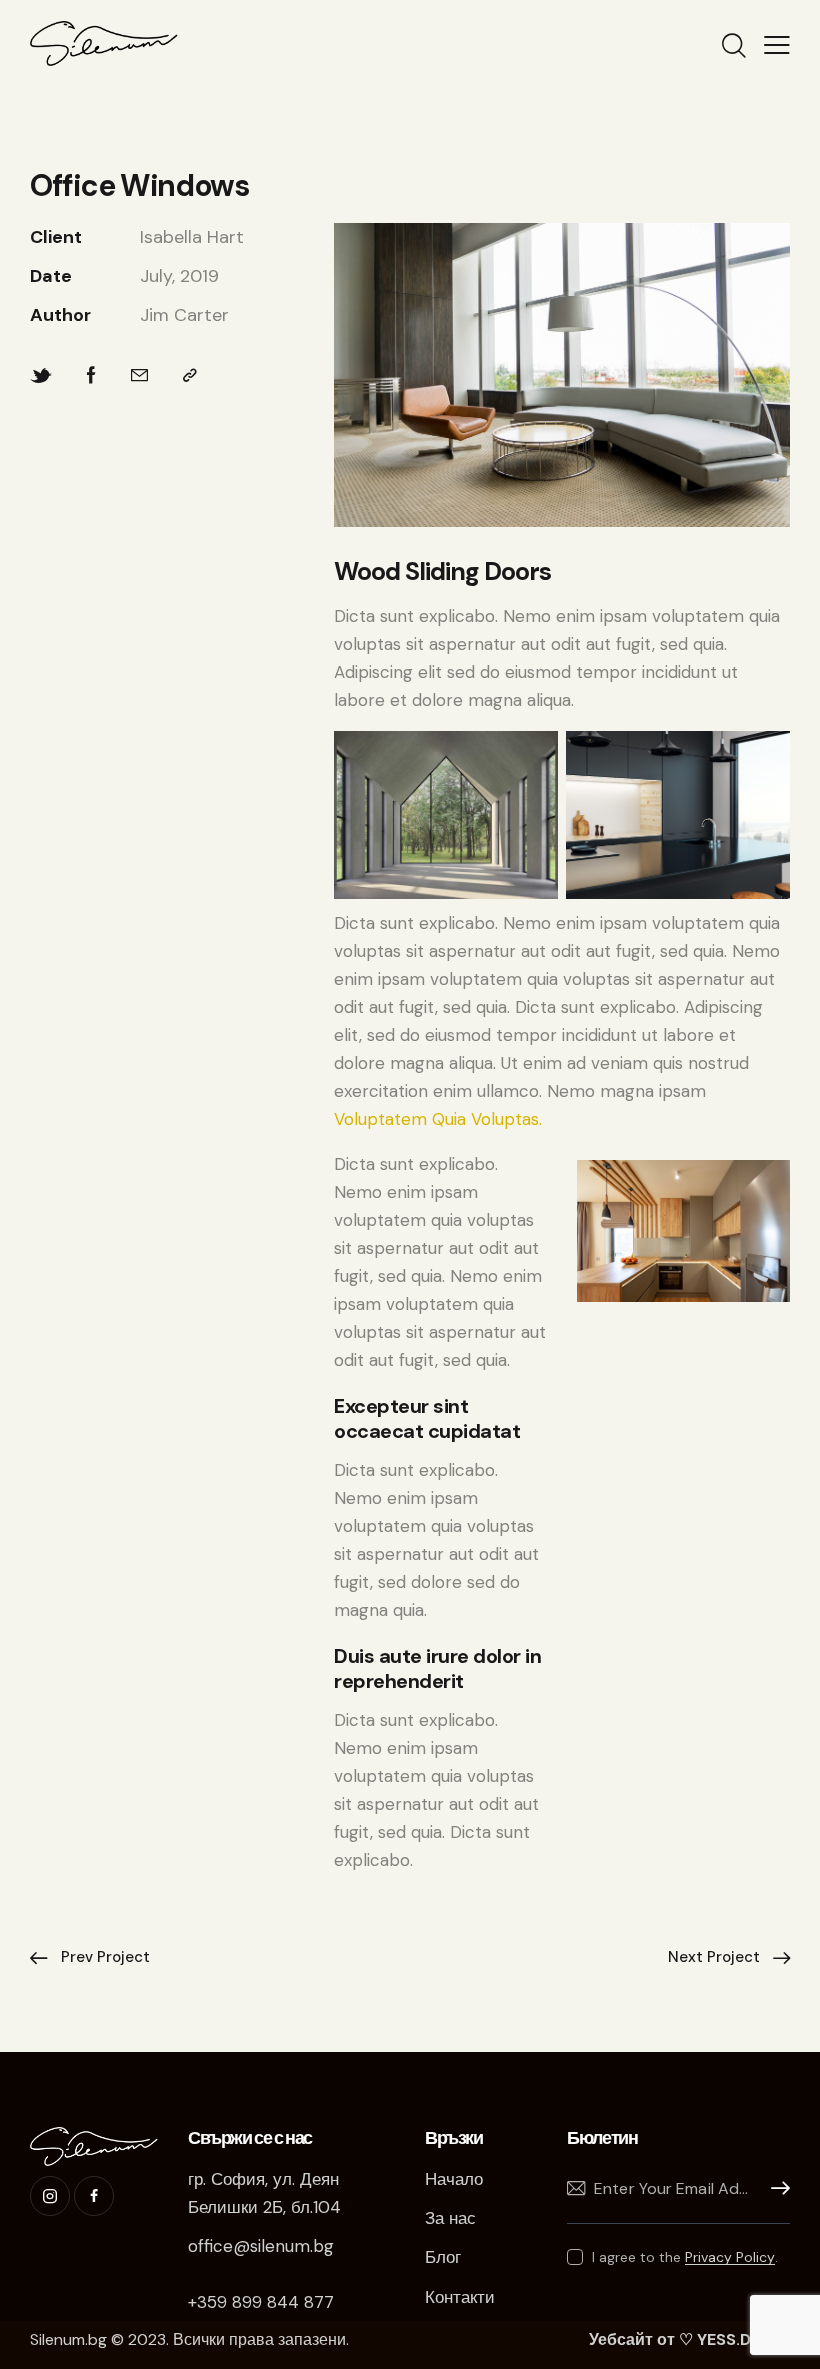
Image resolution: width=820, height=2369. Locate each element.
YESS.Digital (743, 2339)
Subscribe (775, 2188)
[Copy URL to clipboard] (190, 375)
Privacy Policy (730, 2257)
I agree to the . (685, 2257)
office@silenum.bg (261, 2246)
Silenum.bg (68, 2339)
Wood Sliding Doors (442, 571)
